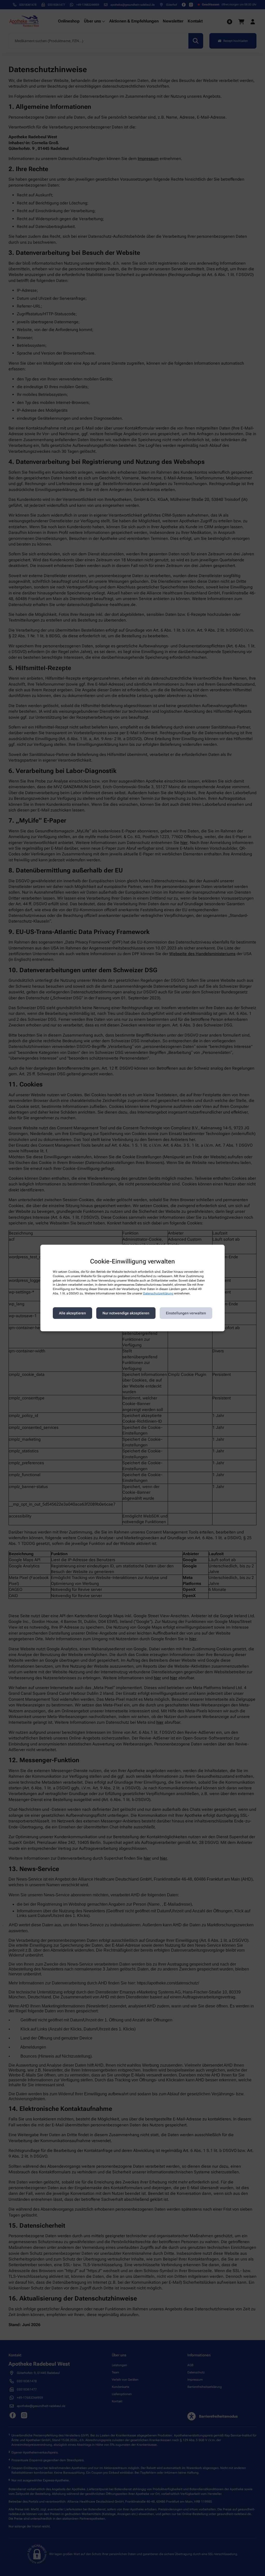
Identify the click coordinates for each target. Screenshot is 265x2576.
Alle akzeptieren (72, 1313)
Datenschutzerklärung (158, 1293)
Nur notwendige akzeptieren (126, 1313)
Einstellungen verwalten (186, 1313)
